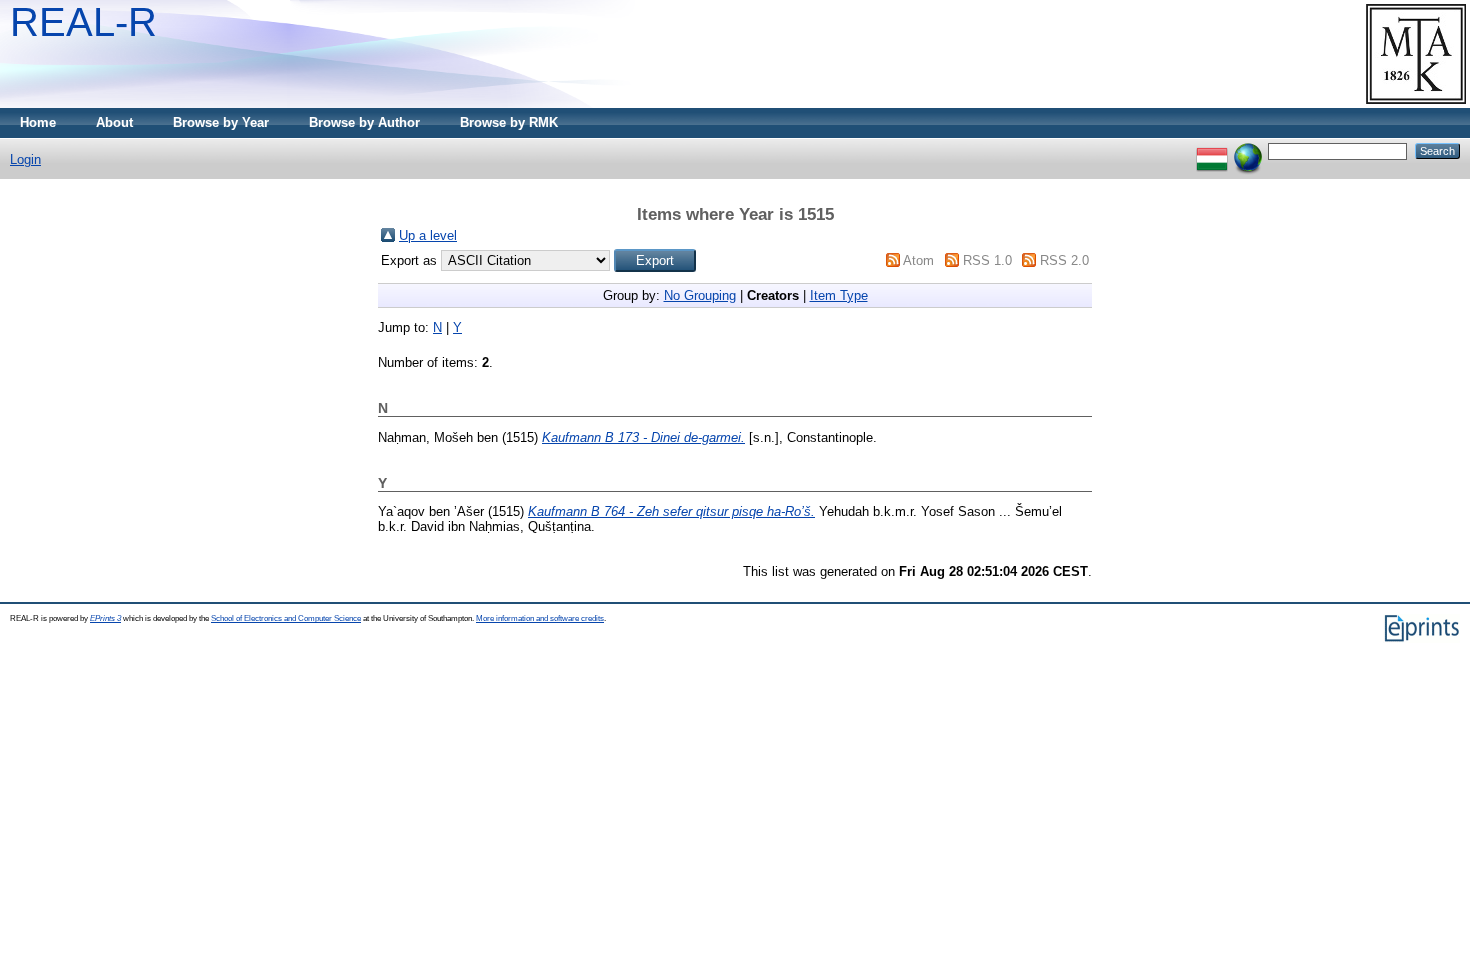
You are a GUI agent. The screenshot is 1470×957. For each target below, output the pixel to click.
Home (38, 122)
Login (25, 159)
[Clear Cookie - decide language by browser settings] (1248, 150)
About (114, 122)
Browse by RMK (509, 122)
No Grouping (700, 295)
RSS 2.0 (1064, 260)
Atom (918, 260)
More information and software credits (540, 618)
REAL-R (83, 22)
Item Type (839, 295)
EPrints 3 (105, 618)
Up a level (428, 235)
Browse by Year (221, 122)
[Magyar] (1212, 150)
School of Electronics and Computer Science (286, 618)
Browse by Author (364, 122)
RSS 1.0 (987, 260)
